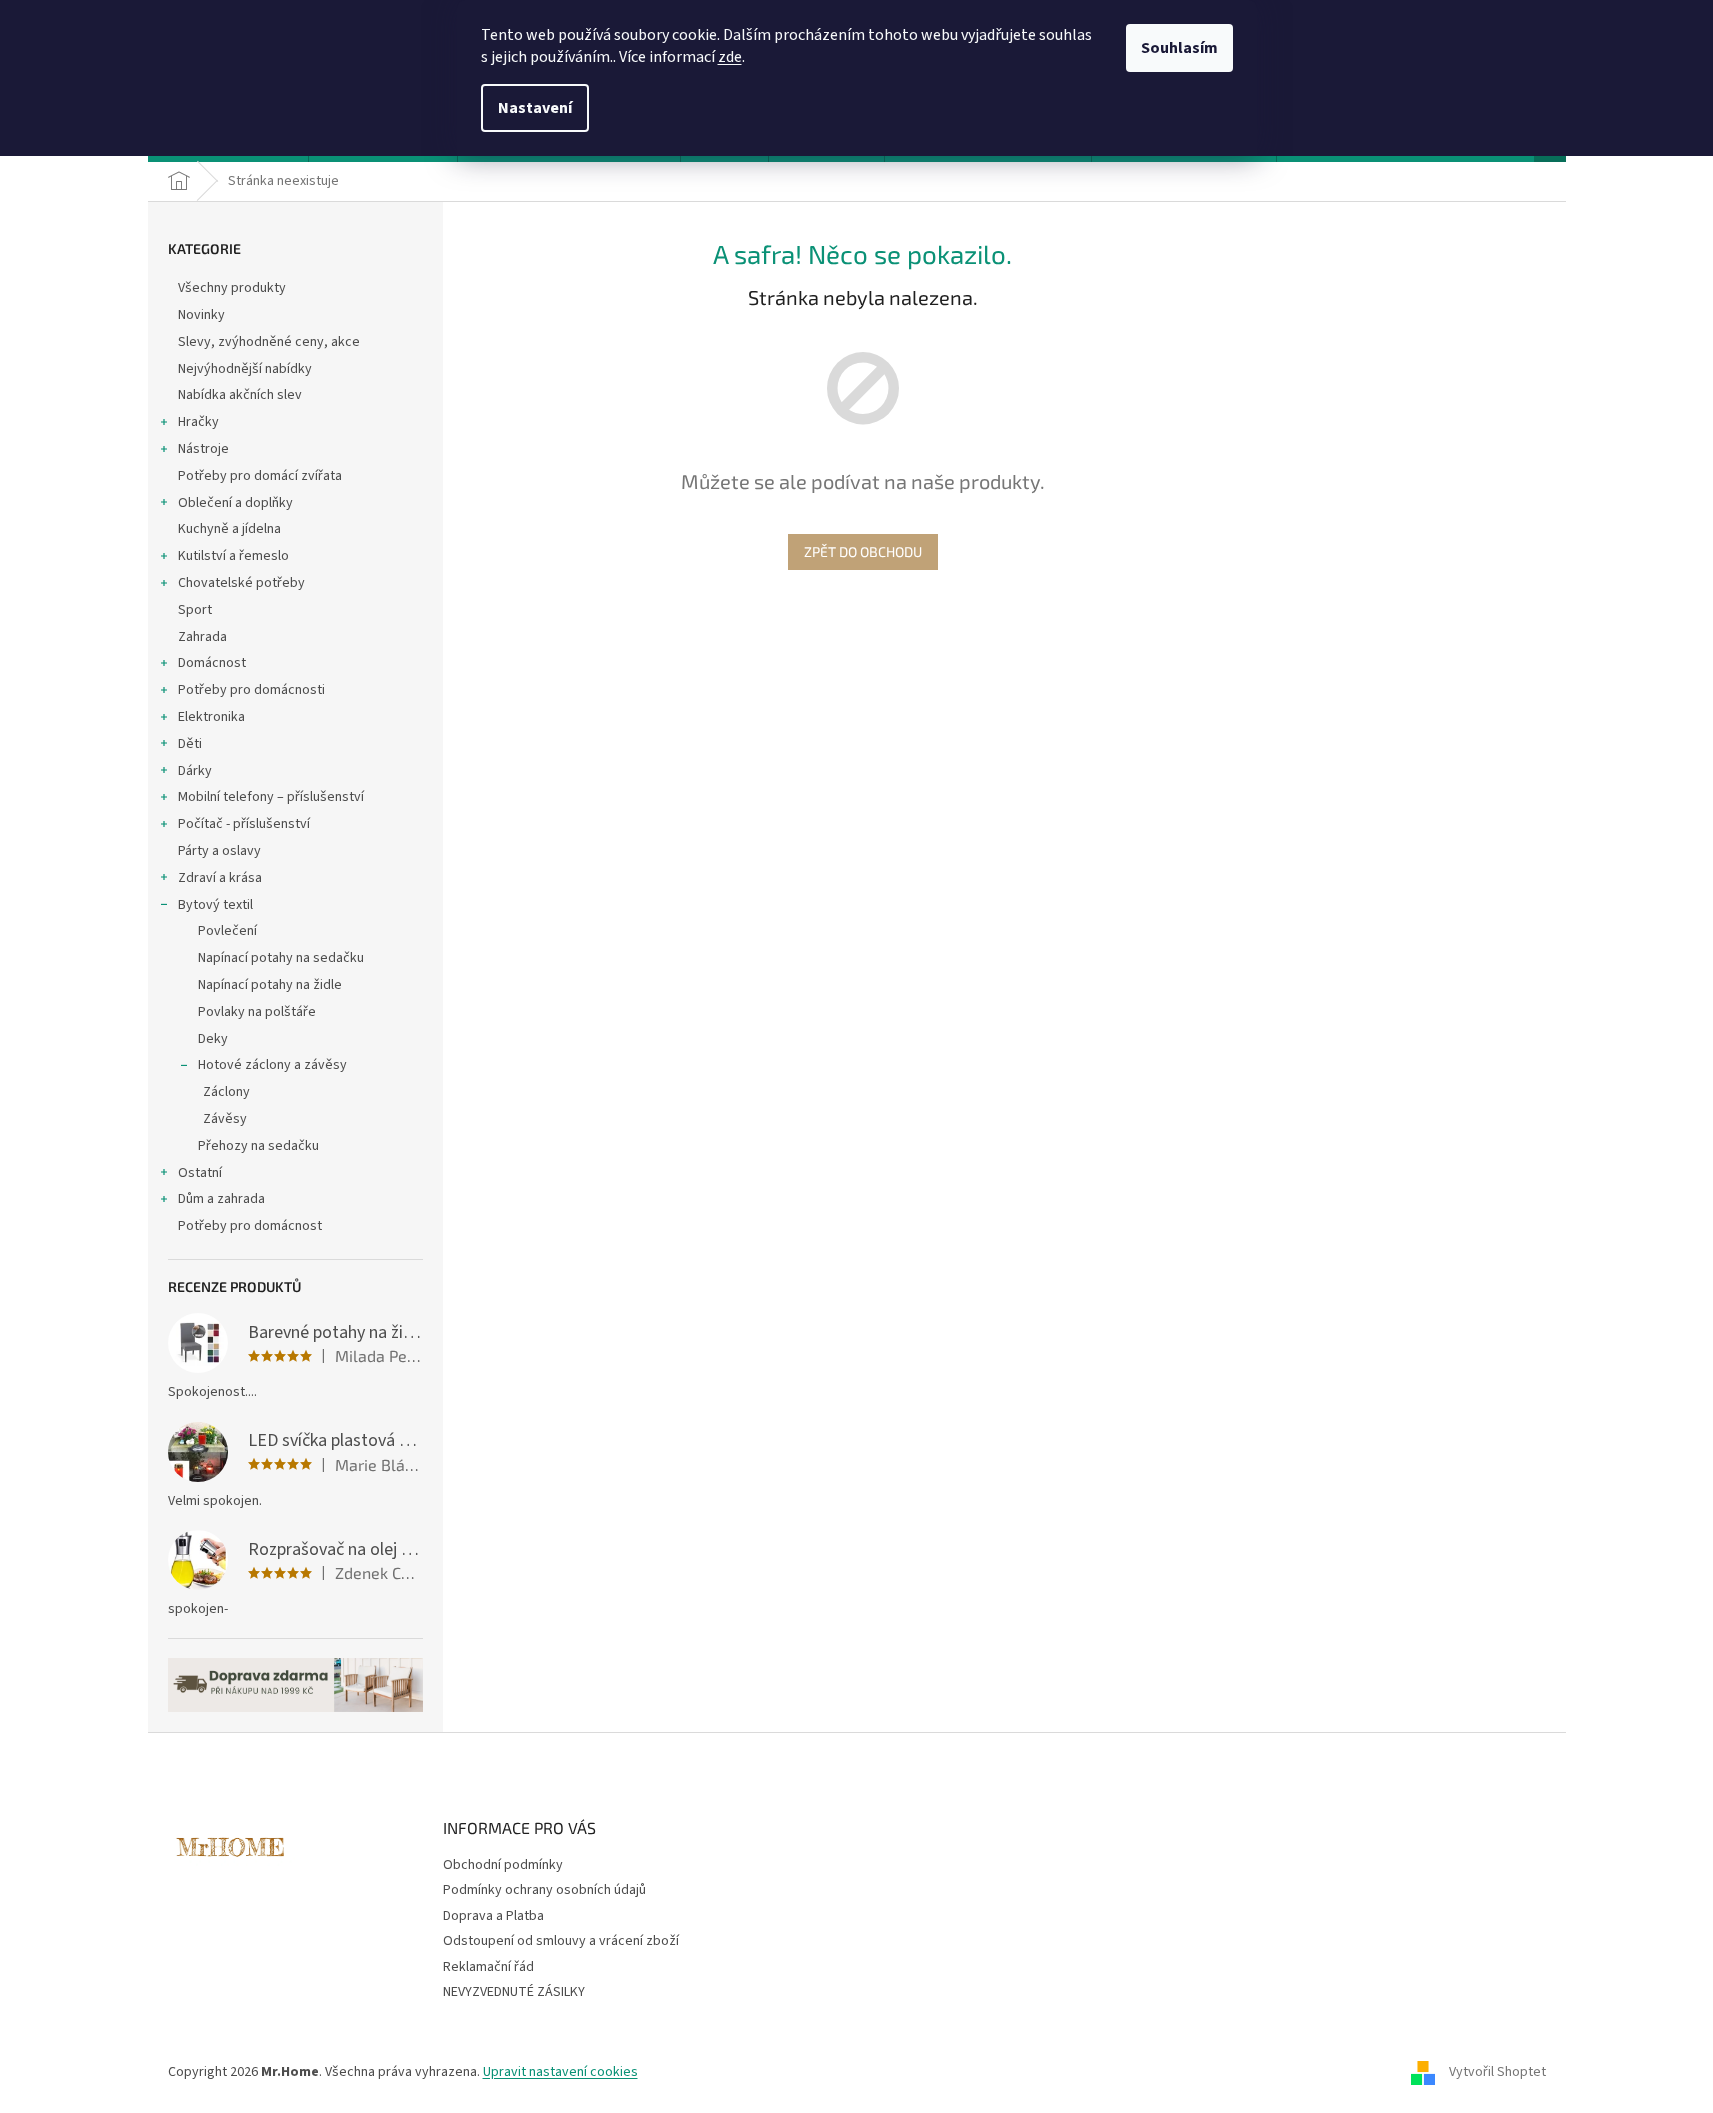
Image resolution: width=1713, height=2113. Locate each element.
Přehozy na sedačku (258, 1146)
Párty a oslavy (219, 851)
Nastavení (535, 108)
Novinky (201, 315)
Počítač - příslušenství (244, 824)
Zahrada (202, 637)
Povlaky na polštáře (257, 1012)
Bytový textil (215, 905)
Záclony (226, 1092)
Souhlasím (1179, 48)
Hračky (198, 422)
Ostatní (200, 1173)
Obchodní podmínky (503, 1865)
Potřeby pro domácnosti (251, 690)
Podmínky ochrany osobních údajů (544, 1890)
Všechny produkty (232, 288)
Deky (213, 1039)
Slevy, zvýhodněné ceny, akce (269, 342)
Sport (195, 610)
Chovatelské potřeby (241, 583)
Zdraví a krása (220, 878)
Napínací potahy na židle (270, 985)
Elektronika (211, 717)
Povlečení (227, 931)
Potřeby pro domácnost (250, 1226)
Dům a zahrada (221, 1199)
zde (730, 57)
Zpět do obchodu (863, 551)
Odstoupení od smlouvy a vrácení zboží (561, 1941)
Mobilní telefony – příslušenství (271, 797)
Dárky (195, 771)
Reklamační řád (488, 1967)
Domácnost (212, 663)
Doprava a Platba (493, 1916)
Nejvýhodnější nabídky (245, 369)
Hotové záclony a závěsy (272, 1065)
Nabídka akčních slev (240, 395)
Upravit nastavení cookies (560, 2072)
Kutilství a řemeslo (233, 556)
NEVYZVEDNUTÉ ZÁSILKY (514, 1992)
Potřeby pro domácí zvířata (260, 476)
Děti (190, 744)
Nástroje (203, 449)
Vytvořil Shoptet (1497, 2072)
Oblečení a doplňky (235, 503)
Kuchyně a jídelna (229, 529)
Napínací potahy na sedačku (281, 958)
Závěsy (225, 1119)
